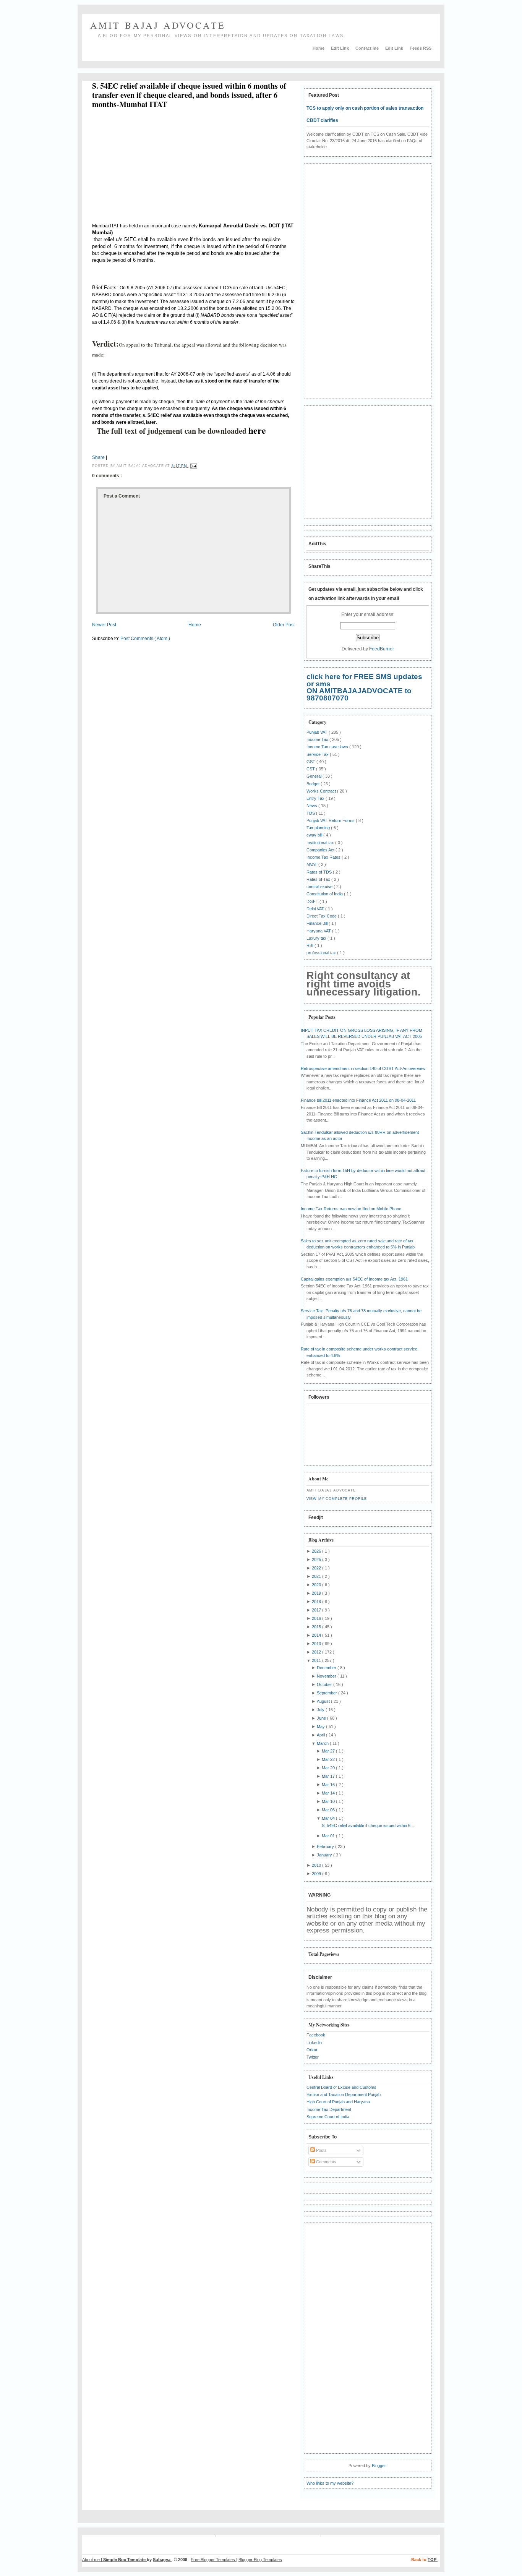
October (325, 1684)
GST (311, 762)
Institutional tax (321, 843)
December (327, 1668)
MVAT (312, 864)
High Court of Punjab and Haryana (338, 2102)
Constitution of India (325, 894)
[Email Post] (193, 466)
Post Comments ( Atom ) (145, 639)
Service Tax (318, 754)
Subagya (162, 2560)
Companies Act (321, 850)
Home (319, 48)
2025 (317, 1560)
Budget (314, 784)
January (325, 1855)
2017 (317, 1610)
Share (98, 457)
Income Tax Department (329, 2109)
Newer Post (104, 625)
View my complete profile (337, 1499)
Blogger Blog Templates (260, 2560)
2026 (317, 1551)
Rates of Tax (319, 879)
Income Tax (318, 739)
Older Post (284, 625)
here (257, 430)
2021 (317, 1576)
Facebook (316, 2035)
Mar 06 (329, 1810)
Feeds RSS (421, 48)
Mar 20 (329, 1768)
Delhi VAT (316, 909)
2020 (317, 1585)
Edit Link (340, 48)
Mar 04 (329, 1818)
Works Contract (322, 791)
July (321, 1710)
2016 (317, 1618)
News (312, 806)
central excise (320, 887)
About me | (93, 2560)
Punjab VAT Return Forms (331, 820)
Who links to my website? (330, 2483)
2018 (317, 1602)
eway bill (315, 835)
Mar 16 (329, 1785)
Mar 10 (329, 1801)
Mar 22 (329, 1759)
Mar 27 (329, 1751)
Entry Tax (316, 798)
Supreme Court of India (328, 2117)
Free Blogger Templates (213, 2560)
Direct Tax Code (322, 916)
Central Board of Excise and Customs (341, 2087)
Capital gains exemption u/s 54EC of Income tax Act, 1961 (354, 1279)
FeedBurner (382, 649)
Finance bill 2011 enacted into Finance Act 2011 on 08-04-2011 (358, 1100)
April (321, 1735)
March (323, 1743)
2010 (317, 1865)
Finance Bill (318, 923)
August (324, 1701)
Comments (326, 2162)
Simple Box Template (125, 2560)
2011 (317, 1660)
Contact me (368, 48)
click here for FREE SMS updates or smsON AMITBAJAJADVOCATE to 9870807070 (364, 687)
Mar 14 (329, 1793)
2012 (317, 1652)
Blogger (379, 2466)
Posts (321, 2150)
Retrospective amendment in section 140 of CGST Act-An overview (363, 1068)
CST (311, 769)
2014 (317, 1635)
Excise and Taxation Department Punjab (344, 2095)
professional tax (322, 953)
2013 (317, 1644)
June (322, 1718)
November (327, 1676)
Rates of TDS (320, 872)
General (314, 776)
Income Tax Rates (324, 857)
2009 (317, 1874)
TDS (311, 813)
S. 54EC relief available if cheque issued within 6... (368, 1825)
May (321, 1727)
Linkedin (314, 2043)
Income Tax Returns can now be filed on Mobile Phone (351, 1209)
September (327, 1693)
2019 (317, 1593)
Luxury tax (317, 938)
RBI (310, 945)
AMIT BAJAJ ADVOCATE (158, 25)
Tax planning (319, 828)
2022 (317, 1568)
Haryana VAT (319, 931)
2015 (317, 1627)
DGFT (313, 901)
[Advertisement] (156, 167)
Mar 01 (329, 1836)
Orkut (312, 2050)
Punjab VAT (318, 732)
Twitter (313, 2057)
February (326, 1846)
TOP (433, 2560)
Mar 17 (329, 1776)
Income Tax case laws (328, 747)
